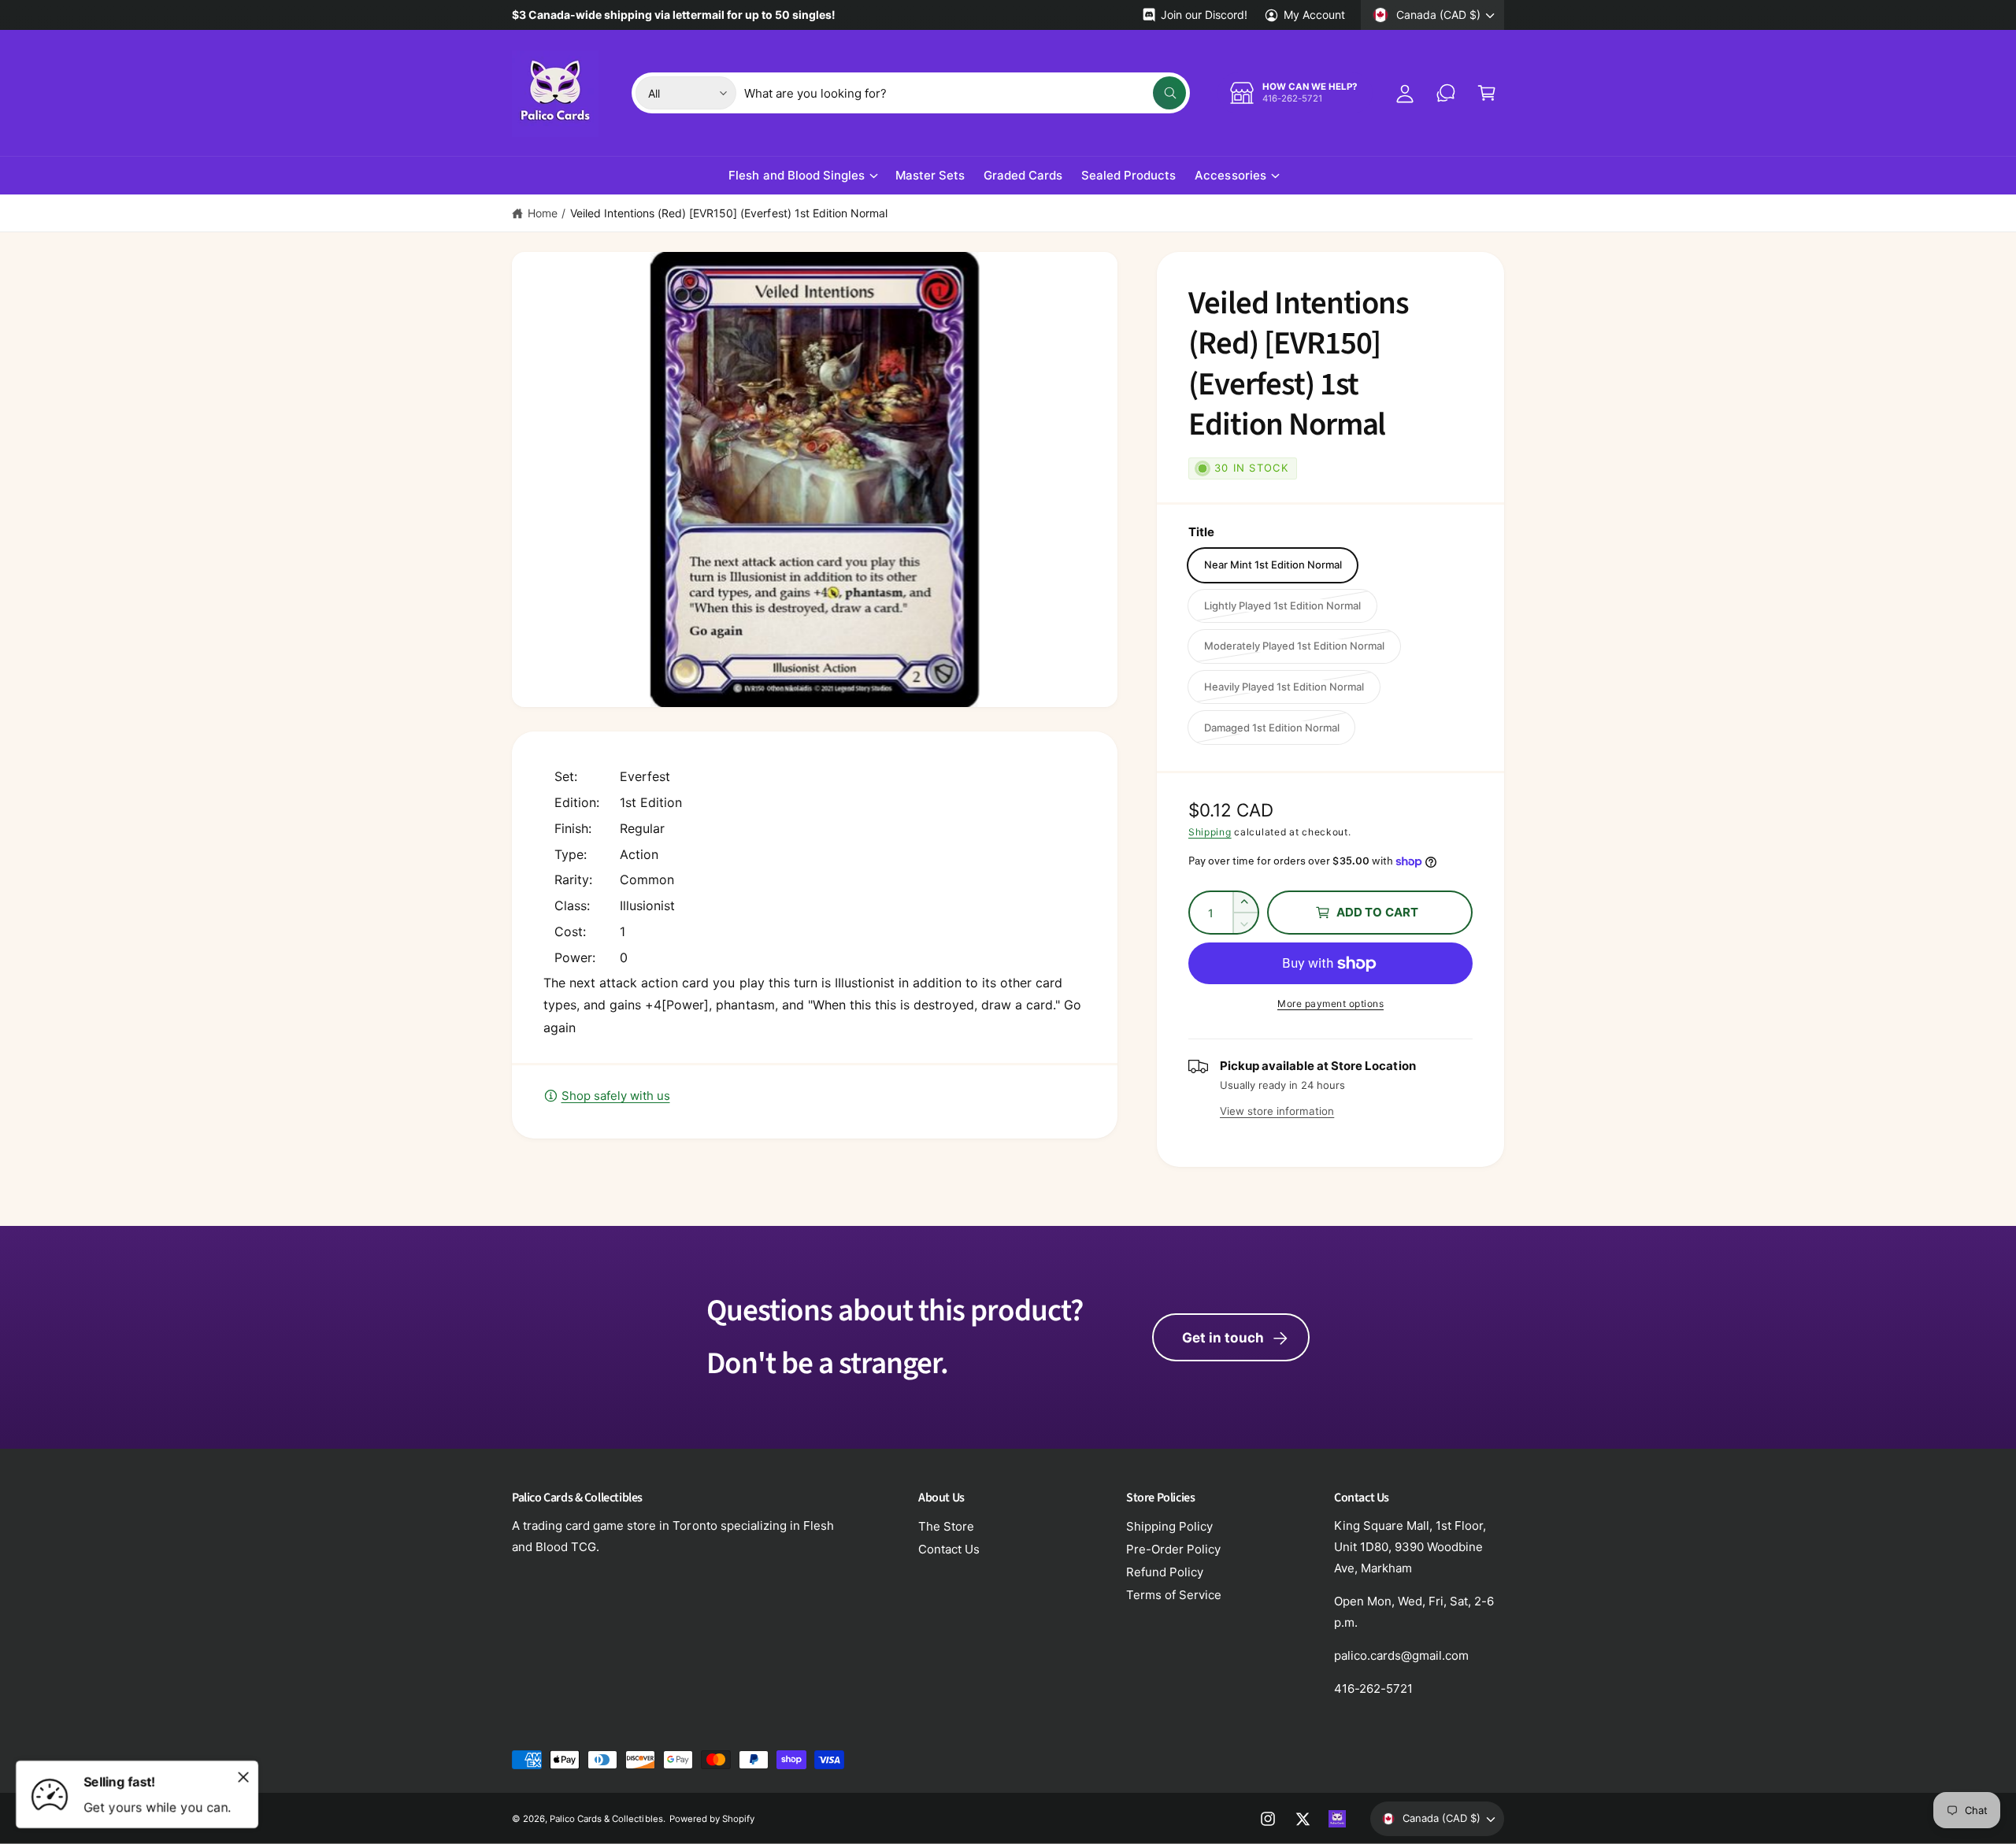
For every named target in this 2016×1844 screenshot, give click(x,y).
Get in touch (1223, 1338)
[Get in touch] (1446, 93)
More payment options (1330, 1003)
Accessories (1230, 175)
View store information (1277, 1111)
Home (543, 213)
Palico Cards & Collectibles (606, 1819)
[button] (1487, 93)
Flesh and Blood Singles (796, 175)
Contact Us (949, 1549)
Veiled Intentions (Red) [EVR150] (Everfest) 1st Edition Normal (729, 213)
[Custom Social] (1337, 1819)
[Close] (243, 1777)
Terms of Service (1174, 1595)
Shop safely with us (616, 1096)
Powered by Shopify (712, 1819)
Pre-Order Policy (1173, 1549)
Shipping (1210, 832)
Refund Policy (1165, 1572)
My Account (1314, 15)
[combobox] (965, 93)
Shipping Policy (1169, 1526)
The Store (946, 1526)
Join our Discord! (1204, 15)
